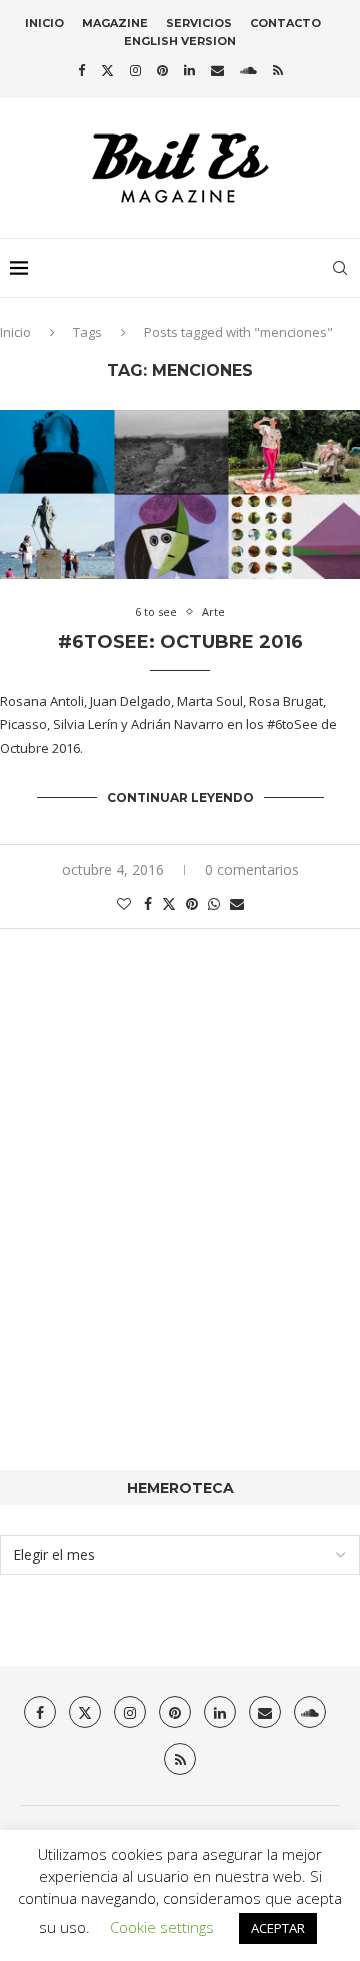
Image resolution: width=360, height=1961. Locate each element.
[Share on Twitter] (169, 903)
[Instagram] (135, 70)
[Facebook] (81, 70)
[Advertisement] (180, 1230)
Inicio (44, 23)
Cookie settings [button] (162, 1927)
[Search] (340, 268)
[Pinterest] (162, 70)
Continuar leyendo (180, 797)
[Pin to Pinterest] (192, 903)
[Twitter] (107, 70)
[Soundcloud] (248, 70)
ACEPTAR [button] (278, 1928)
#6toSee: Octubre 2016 (180, 642)
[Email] (217, 70)
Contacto (285, 23)
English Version (180, 41)
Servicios (199, 23)
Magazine (115, 23)
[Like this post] (124, 903)
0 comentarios (252, 869)
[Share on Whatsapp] (214, 903)
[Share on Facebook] (148, 903)
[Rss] (278, 70)
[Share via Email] (237, 903)
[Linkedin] (189, 70)
